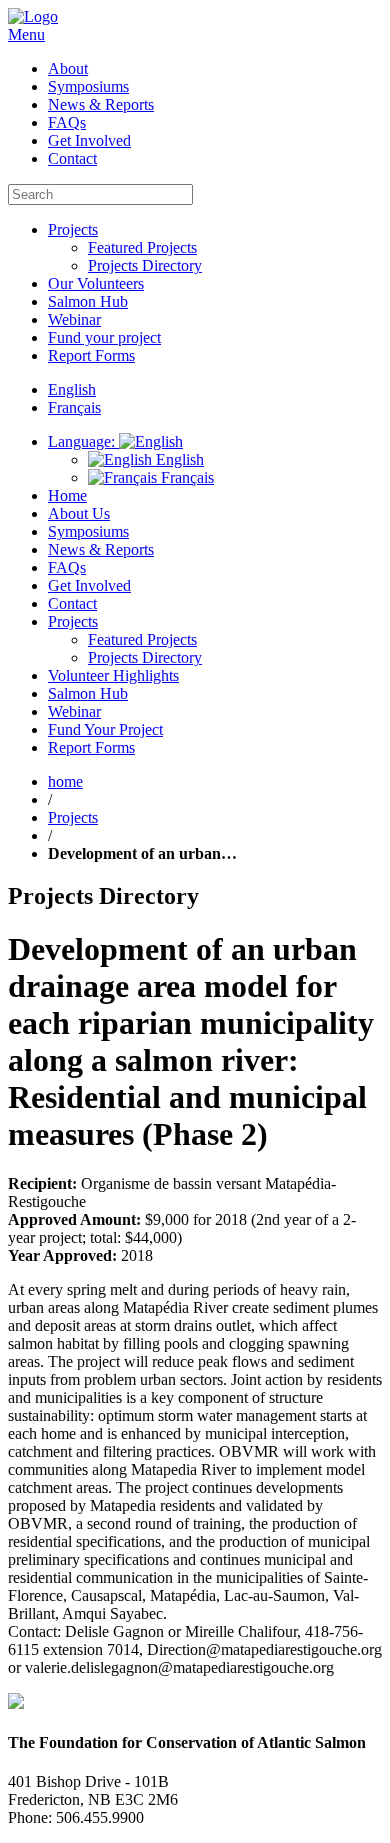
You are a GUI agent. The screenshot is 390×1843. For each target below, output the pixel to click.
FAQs (67, 122)
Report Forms (91, 355)
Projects (73, 229)
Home (67, 495)
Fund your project (104, 337)
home (65, 781)
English (178, 459)
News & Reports (101, 104)
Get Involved (89, 140)
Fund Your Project (105, 729)
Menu (26, 34)
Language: (83, 441)
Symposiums (88, 86)
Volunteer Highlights (113, 675)
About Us (79, 513)
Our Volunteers (96, 283)
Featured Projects (142, 247)
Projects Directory (145, 265)
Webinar (74, 319)
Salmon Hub (88, 301)
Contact (72, 158)
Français (185, 477)
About (68, 68)
